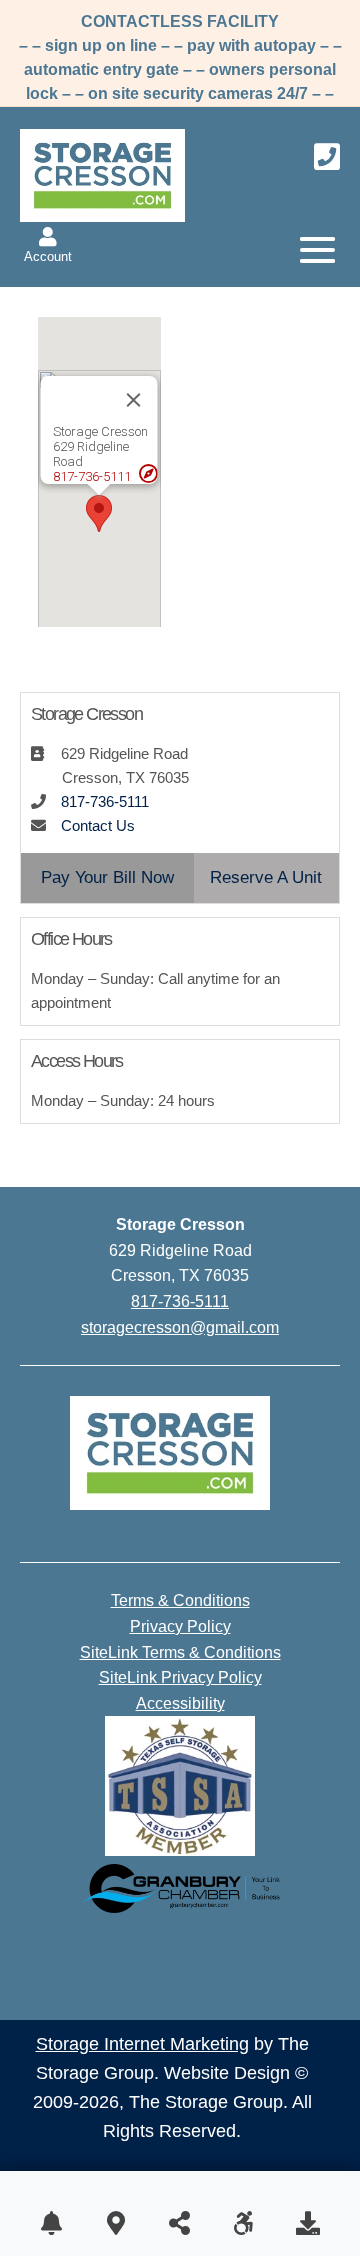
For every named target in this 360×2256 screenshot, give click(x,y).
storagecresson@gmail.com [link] (180, 1327)
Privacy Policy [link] (180, 1626)
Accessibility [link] (180, 1703)
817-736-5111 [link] (92, 476)
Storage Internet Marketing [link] (142, 2044)
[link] (47, 247)
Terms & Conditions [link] (180, 1600)
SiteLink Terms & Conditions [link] (180, 1652)
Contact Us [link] (98, 825)
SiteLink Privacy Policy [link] (180, 1677)
